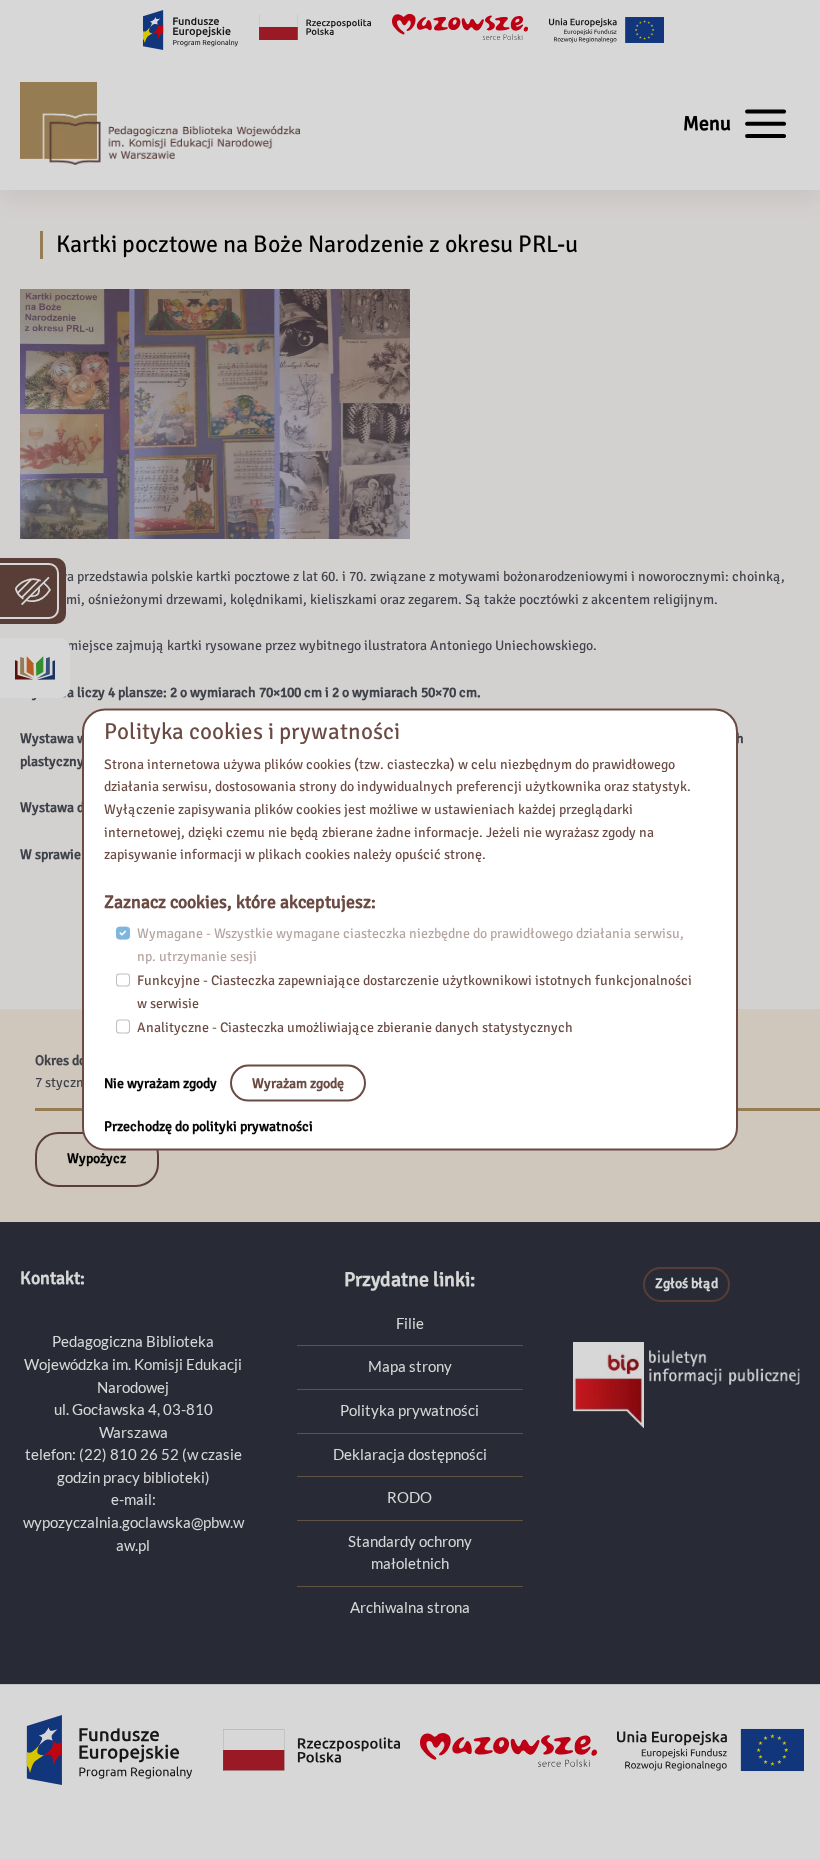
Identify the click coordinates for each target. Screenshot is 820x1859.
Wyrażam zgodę (298, 1082)
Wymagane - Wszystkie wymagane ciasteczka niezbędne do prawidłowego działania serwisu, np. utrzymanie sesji (410, 945)
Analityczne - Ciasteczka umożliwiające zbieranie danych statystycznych (355, 1027)
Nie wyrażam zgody (162, 1082)
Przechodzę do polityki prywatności (208, 1126)
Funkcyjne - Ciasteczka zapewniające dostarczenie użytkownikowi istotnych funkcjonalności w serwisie (414, 992)
